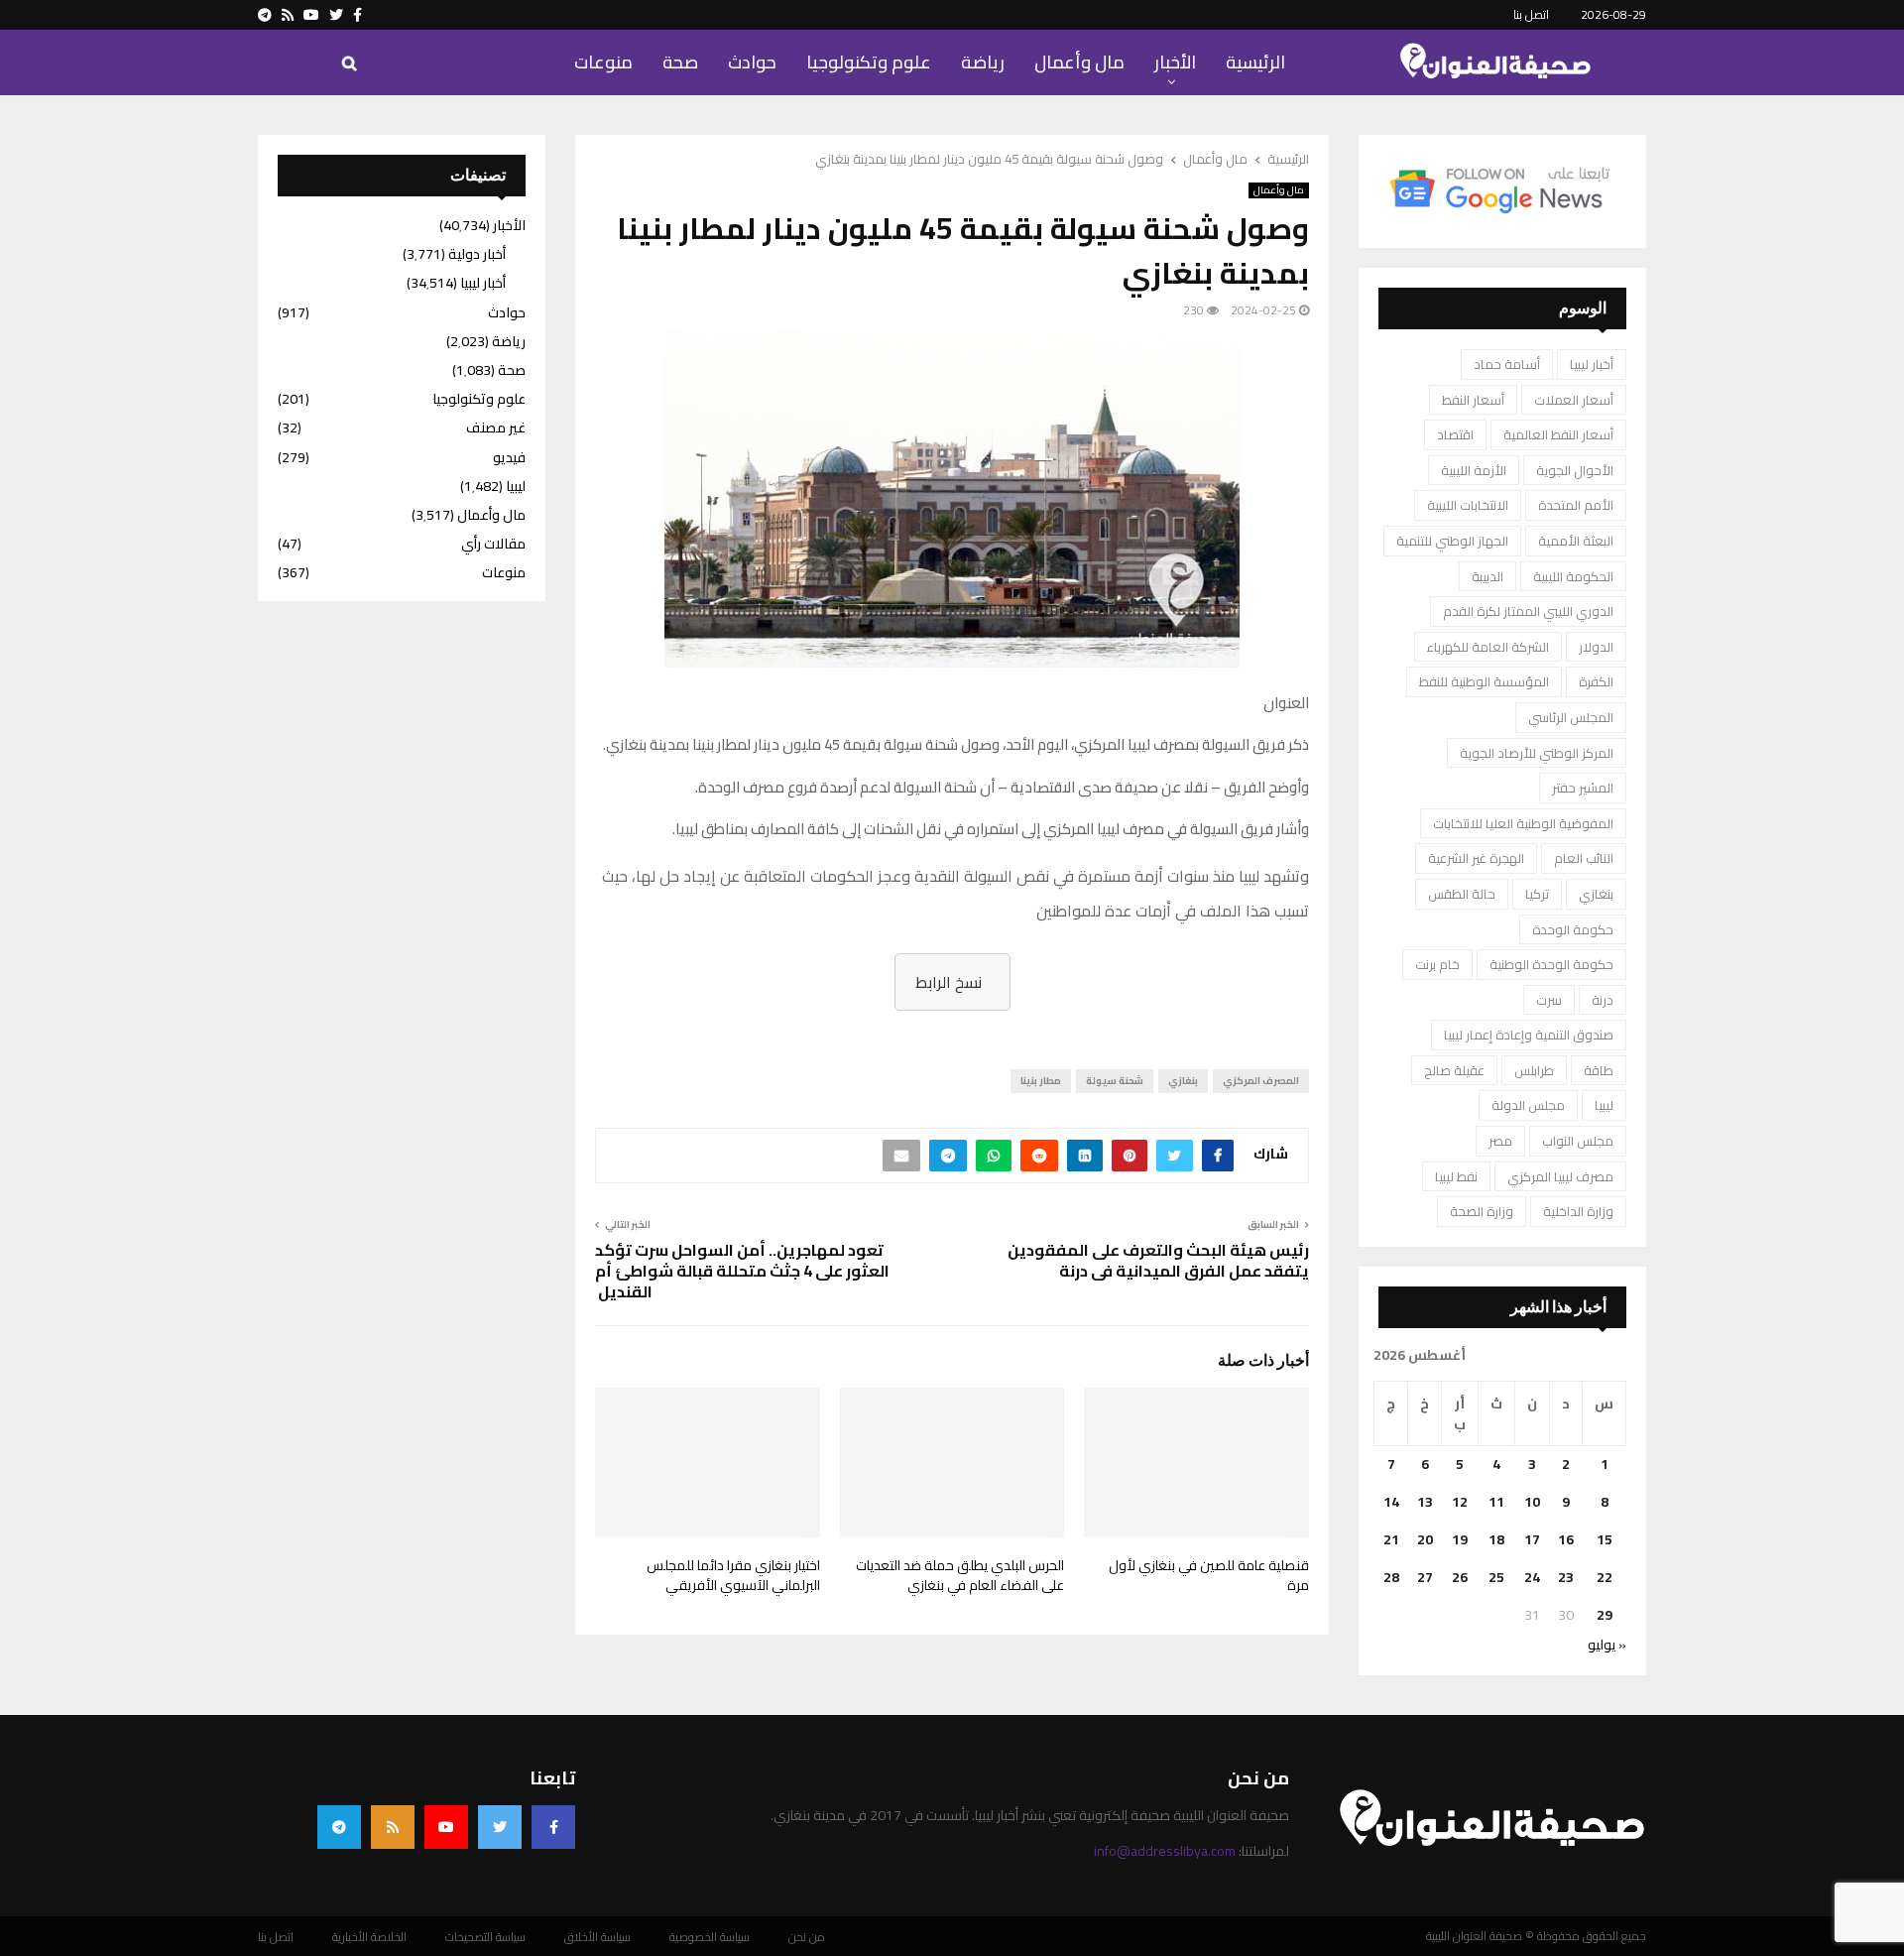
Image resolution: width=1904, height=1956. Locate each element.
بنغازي (1183, 1081)
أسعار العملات (1574, 400)
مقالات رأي (493, 544)
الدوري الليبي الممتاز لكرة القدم (1528, 611)
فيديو (509, 457)
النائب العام (1584, 858)
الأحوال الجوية (1575, 470)
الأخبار (1175, 62)
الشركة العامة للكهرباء (1488, 647)
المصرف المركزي (1261, 1081)
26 (1460, 1577)
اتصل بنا (1531, 14)
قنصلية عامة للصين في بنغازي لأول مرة (1209, 1575)
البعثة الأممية (1576, 541)
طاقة (1599, 1070)
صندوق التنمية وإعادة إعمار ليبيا (1529, 1035)
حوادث (752, 62)
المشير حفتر (1583, 788)
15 (1605, 1539)
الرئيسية (1255, 62)
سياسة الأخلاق (597, 1937)
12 (1460, 1502)
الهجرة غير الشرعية (1476, 858)
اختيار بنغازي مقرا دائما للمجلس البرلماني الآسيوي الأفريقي (733, 1575)
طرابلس (1534, 1070)
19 (1460, 1539)
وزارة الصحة (1482, 1211)
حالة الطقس (1462, 894)
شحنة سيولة (1115, 1081)
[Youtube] (446, 1827)
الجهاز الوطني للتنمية (1452, 541)
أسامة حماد (1507, 364)
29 (1605, 1615)
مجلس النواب (1578, 1141)
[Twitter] (500, 1827)
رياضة (983, 62)
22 (1605, 1577)
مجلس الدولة (1528, 1105)
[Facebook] (553, 1827)
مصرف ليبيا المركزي (1560, 1176)
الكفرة (1596, 681)
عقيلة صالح (1454, 1070)
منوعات (603, 62)
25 (1496, 1577)
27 (1425, 1577)
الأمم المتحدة (1576, 505)
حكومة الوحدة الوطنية (1551, 964)
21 (1391, 1539)
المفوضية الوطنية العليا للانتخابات (1523, 823)
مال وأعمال (1079, 62)
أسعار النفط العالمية (1558, 434)
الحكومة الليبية (1573, 576)
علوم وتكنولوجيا (869, 62)
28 (1391, 1577)
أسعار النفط (1473, 400)
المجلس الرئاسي (1571, 717)
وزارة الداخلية (1578, 1211)
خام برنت (1437, 964)
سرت (1549, 1000)
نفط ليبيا (1456, 1176)
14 (1391, 1502)
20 (1425, 1539)
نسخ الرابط (949, 982)
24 (1532, 1577)
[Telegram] (339, 1827)
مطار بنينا (1041, 1081)
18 (1496, 1539)
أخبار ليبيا (1592, 364)
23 (1566, 1577)
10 (1532, 1502)
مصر (1500, 1141)
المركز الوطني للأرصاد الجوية (1537, 753)
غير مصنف (496, 428)
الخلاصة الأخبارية (369, 1937)
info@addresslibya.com (1165, 1851)
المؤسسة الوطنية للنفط (1484, 681)
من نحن (807, 1937)
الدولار (1596, 647)
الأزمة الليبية (1474, 470)
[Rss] (393, 1827)
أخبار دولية (477, 254)
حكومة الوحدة (1573, 929)
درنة (1603, 1000)
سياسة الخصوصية (710, 1937)
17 (1532, 1539)
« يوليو (1607, 1645)
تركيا (1537, 894)
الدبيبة (1487, 576)
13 (1425, 1502)
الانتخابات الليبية (1468, 505)
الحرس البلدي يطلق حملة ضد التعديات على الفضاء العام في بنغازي (960, 1575)
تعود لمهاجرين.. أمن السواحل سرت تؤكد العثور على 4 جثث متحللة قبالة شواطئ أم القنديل (742, 1271)
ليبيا (1604, 1105)
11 (1496, 1502)
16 (1566, 1539)
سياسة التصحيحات (485, 1937)
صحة (680, 62)
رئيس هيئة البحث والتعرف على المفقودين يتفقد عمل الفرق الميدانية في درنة (1158, 1260)
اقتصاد (1455, 434)
